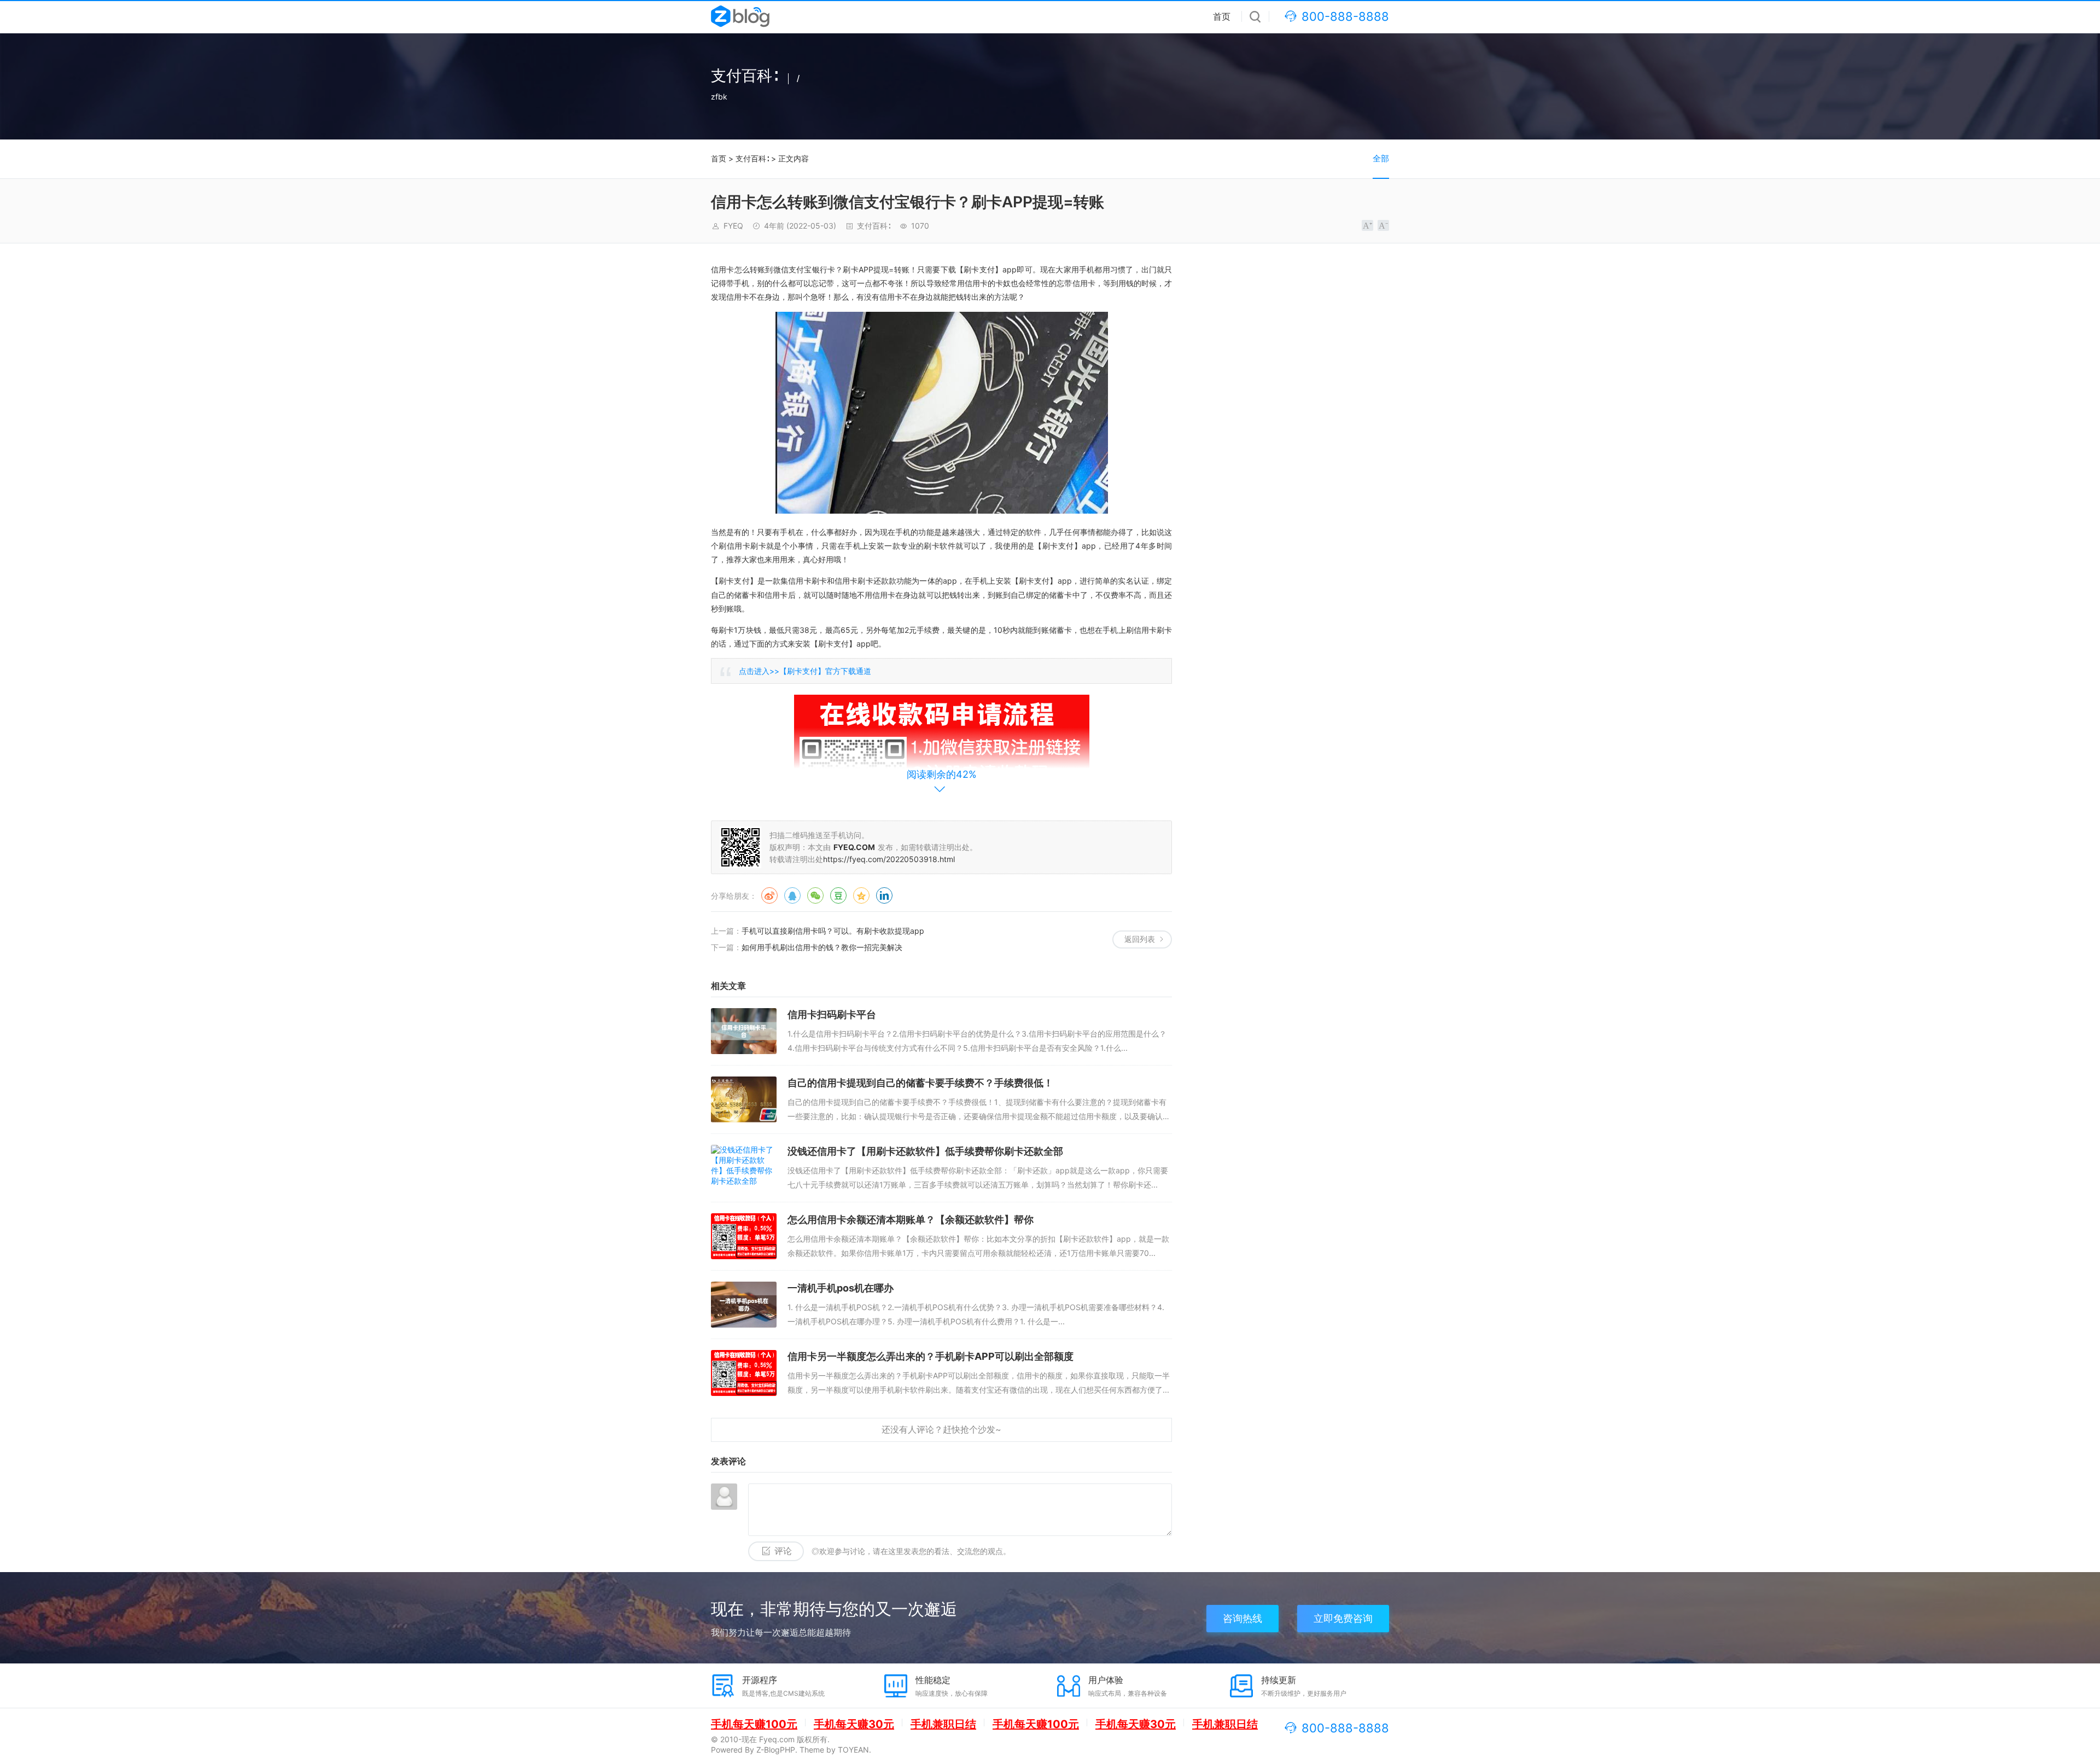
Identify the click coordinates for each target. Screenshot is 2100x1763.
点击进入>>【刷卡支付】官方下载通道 (805, 671)
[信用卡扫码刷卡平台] (744, 1031)
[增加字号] (1367, 225)
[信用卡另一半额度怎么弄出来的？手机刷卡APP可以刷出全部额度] (744, 1373)
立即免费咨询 (1343, 1618)
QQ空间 (861, 895)
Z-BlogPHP (776, 1750)
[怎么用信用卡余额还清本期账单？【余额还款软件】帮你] (744, 1236)
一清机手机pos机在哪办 (841, 1288)
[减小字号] (1383, 225)
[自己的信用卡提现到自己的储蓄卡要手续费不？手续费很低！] (744, 1099)
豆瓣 (838, 895)
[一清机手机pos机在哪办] (744, 1305)
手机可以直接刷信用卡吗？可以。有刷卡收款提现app (833, 931)
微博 (769, 895)
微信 (815, 895)
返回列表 (1140, 939)
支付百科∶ (752, 158)
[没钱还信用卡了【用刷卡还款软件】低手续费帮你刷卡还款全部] (744, 1168)
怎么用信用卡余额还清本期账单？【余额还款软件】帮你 (911, 1220)
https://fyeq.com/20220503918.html (889, 859)
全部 (1381, 158)
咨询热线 (1242, 1618)
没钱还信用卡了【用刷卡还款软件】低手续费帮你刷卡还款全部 (925, 1151)
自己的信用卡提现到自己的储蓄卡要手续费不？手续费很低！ (920, 1083)
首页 (1222, 16)
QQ (792, 895)
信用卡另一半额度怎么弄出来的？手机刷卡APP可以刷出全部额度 (931, 1356)
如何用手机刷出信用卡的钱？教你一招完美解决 (822, 947)
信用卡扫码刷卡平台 (832, 1014)
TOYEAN (853, 1750)
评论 (783, 1551)
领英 (884, 895)
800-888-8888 (1345, 16)
